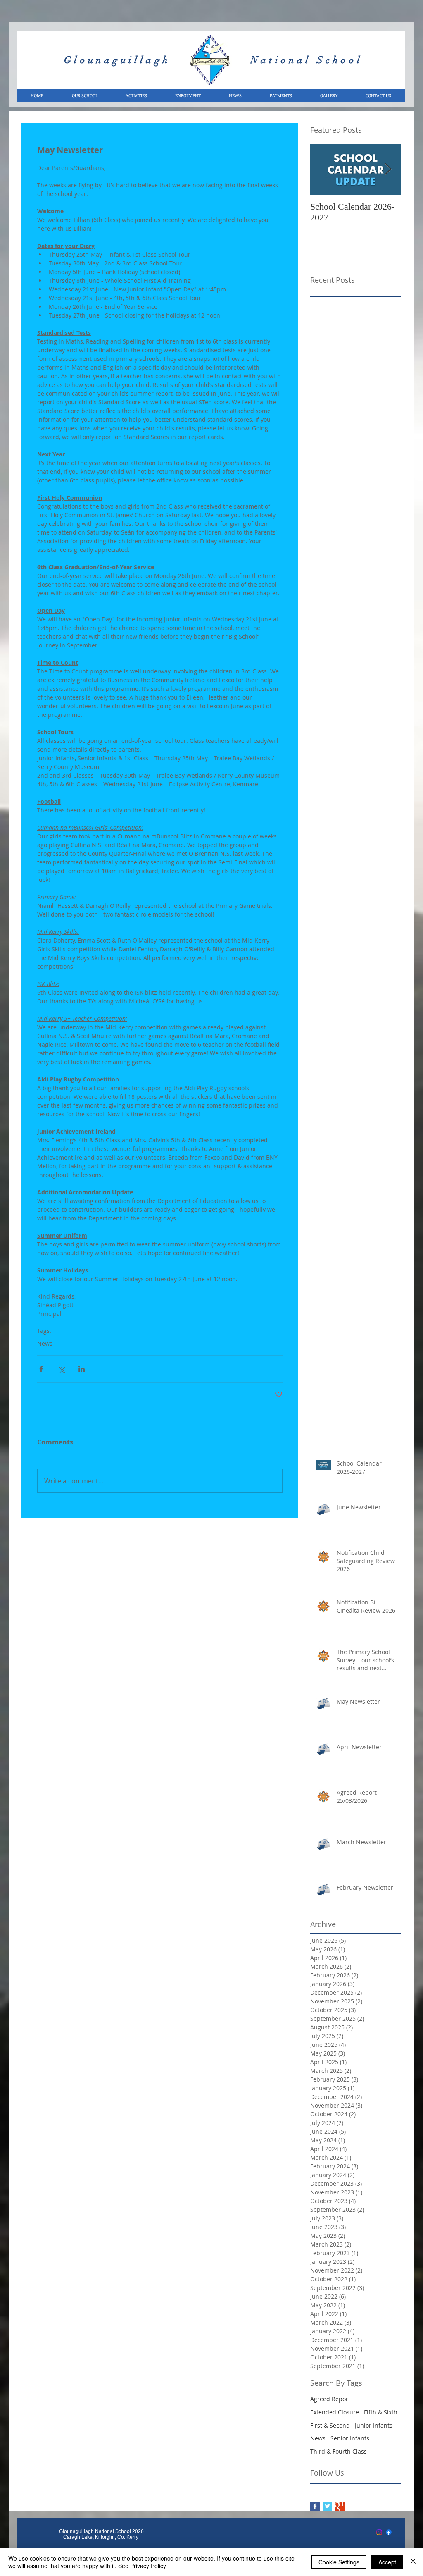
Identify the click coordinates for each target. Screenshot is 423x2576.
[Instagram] (379, 2532)
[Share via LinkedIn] (82, 1369)
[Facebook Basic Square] (315, 2506)
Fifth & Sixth (381, 2412)
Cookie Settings (339, 2562)
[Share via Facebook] (41, 1369)
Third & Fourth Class (339, 2451)
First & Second (330, 2425)
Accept (387, 2562)
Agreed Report (330, 2399)
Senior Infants (350, 2438)
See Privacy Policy (142, 2566)
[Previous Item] (323, 169)
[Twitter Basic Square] (327, 2506)
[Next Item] (388, 169)
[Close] (413, 2562)
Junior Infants (374, 2425)
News (45, 1343)
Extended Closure (335, 2412)
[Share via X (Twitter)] (61, 1369)
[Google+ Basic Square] (340, 2506)
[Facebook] (389, 2532)
